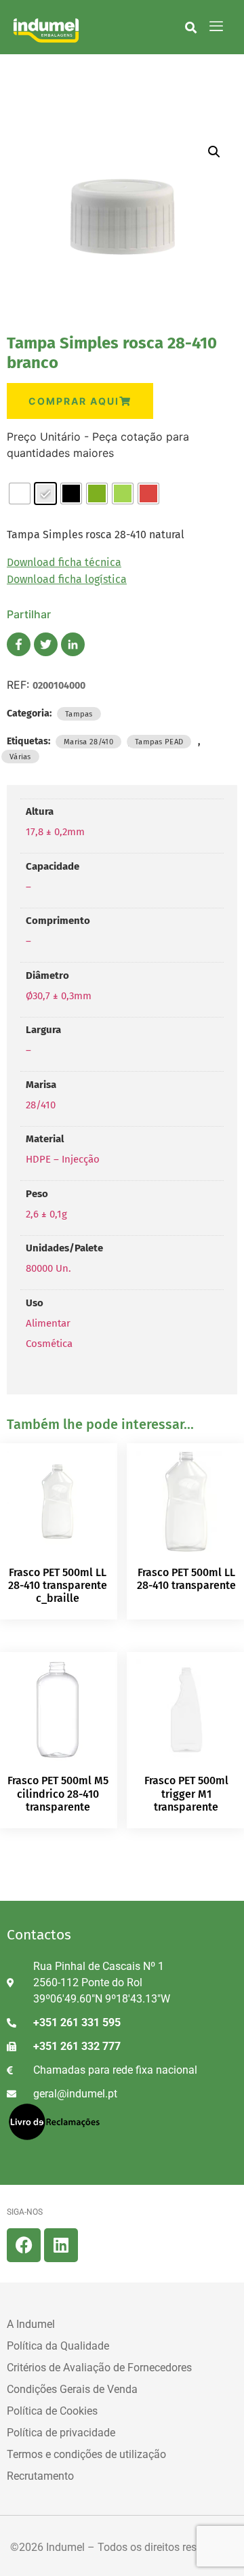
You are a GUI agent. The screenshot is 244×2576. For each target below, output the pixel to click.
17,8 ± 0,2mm (55, 832)
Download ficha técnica (64, 562)
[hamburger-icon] (217, 27)
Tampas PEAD (159, 742)
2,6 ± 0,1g (46, 1214)
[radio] (20, 494)
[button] (191, 27)
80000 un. (48, 1268)
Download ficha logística (67, 579)
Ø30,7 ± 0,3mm (59, 996)
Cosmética (49, 1344)
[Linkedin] (61, 2245)
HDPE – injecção (63, 1159)
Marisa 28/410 (88, 742)
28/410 (41, 1105)
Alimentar (48, 1323)
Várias (20, 757)
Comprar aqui (74, 401)
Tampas (79, 714)
